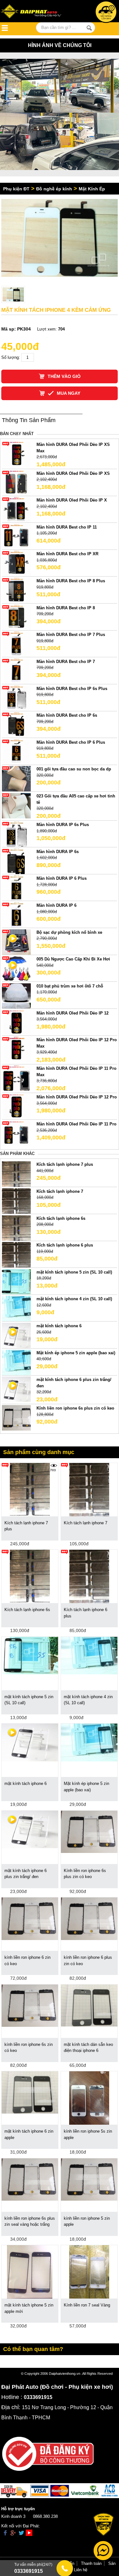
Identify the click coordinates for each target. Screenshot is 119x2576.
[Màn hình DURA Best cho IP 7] (16, 671)
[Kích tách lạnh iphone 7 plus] (16, 1174)
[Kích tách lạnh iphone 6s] (16, 1228)
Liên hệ (81, 2570)
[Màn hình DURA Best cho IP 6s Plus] (16, 698)
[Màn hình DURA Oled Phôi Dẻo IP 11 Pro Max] (16, 1078)
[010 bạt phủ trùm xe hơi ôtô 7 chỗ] (16, 995)
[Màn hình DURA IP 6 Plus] (16, 888)
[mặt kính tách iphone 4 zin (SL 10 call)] (16, 1308)
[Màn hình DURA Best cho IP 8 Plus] (16, 590)
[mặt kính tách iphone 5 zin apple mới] (30, 2272)
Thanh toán (91, 2563)
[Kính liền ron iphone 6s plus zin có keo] (16, 1418)
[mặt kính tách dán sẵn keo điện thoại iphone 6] (89, 2005)
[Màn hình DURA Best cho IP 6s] (16, 725)
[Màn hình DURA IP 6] (16, 915)
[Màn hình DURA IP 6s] (16, 861)
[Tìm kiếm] (89, 28)
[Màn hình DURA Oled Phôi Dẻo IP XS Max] (16, 454)
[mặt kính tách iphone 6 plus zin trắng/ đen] (30, 1829)
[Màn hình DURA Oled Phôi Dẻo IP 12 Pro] (16, 1107)
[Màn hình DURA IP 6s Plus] (16, 834)
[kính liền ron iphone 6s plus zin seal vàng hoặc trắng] (30, 2179)
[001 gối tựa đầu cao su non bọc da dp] (16, 779)
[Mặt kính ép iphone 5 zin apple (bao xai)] (16, 1362)
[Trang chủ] (35, 12)
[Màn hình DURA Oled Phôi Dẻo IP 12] (16, 1022)
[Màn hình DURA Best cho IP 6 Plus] (16, 752)
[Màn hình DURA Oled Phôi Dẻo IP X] (16, 510)
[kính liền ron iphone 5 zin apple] (89, 2179)
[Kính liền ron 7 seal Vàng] (89, 2272)
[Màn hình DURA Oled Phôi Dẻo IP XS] (16, 483)
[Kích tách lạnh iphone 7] (16, 1201)
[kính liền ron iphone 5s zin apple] (89, 2098)
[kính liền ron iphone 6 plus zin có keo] (89, 1918)
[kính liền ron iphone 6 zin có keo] (30, 1918)
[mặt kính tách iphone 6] (30, 1742)
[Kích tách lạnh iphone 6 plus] (16, 1255)
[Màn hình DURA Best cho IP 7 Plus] (16, 644)
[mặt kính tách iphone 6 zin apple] (30, 2092)
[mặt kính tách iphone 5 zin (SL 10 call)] (16, 1281)
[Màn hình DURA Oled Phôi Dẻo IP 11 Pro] (16, 1133)
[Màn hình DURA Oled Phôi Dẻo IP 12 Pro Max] (16, 1049)
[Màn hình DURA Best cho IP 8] (16, 617)
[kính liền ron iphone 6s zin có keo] (30, 2005)
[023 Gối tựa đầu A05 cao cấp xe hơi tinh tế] (16, 805)
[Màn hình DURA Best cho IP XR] (16, 563)
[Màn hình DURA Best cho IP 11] (16, 536)
